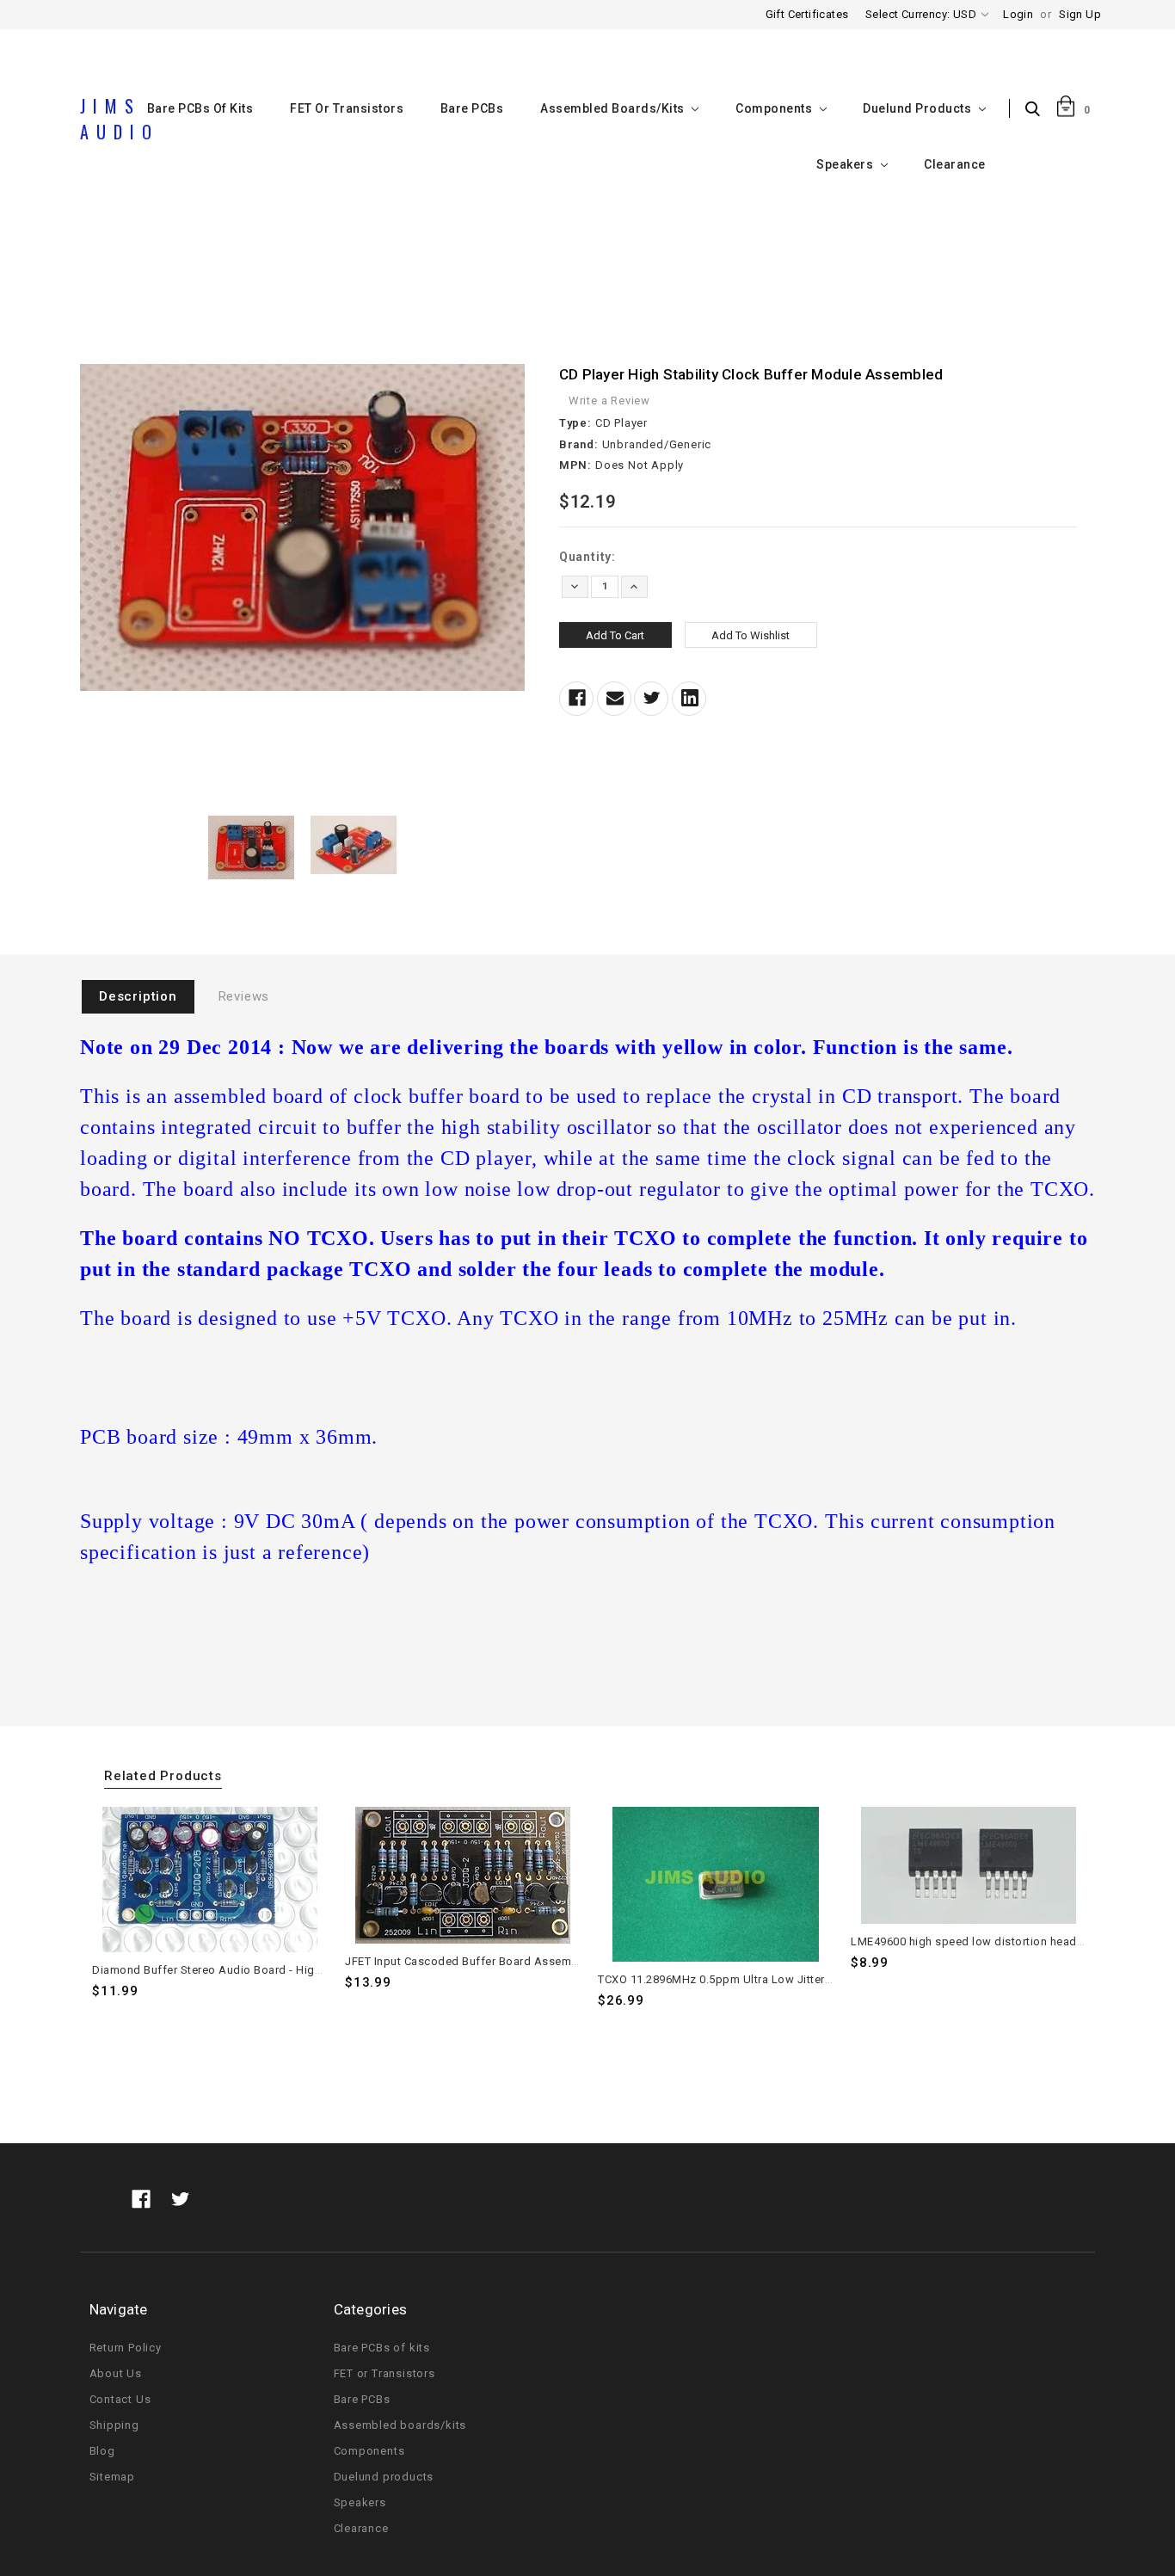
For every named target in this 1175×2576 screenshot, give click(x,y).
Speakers (846, 164)
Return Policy (126, 2348)
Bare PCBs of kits (382, 2348)
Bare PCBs (472, 108)
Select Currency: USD (922, 14)
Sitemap (113, 2477)
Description (138, 996)
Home (587, 278)
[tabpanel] (210, 1912)
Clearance (955, 164)
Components (775, 108)
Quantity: (587, 557)
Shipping (114, 2425)
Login (1018, 14)
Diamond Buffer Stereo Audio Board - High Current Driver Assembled (277, 1970)
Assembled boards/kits (614, 108)
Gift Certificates (807, 14)
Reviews (244, 996)
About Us (116, 2373)
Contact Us (120, 2399)
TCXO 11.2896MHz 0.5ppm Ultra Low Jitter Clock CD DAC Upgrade (775, 1979)
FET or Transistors (347, 108)
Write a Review (609, 401)
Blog (102, 2451)
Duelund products (919, 108)
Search (1037, 110)
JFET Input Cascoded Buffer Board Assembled (470, 1961)
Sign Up (1080, 14)
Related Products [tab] (163, 1776)
